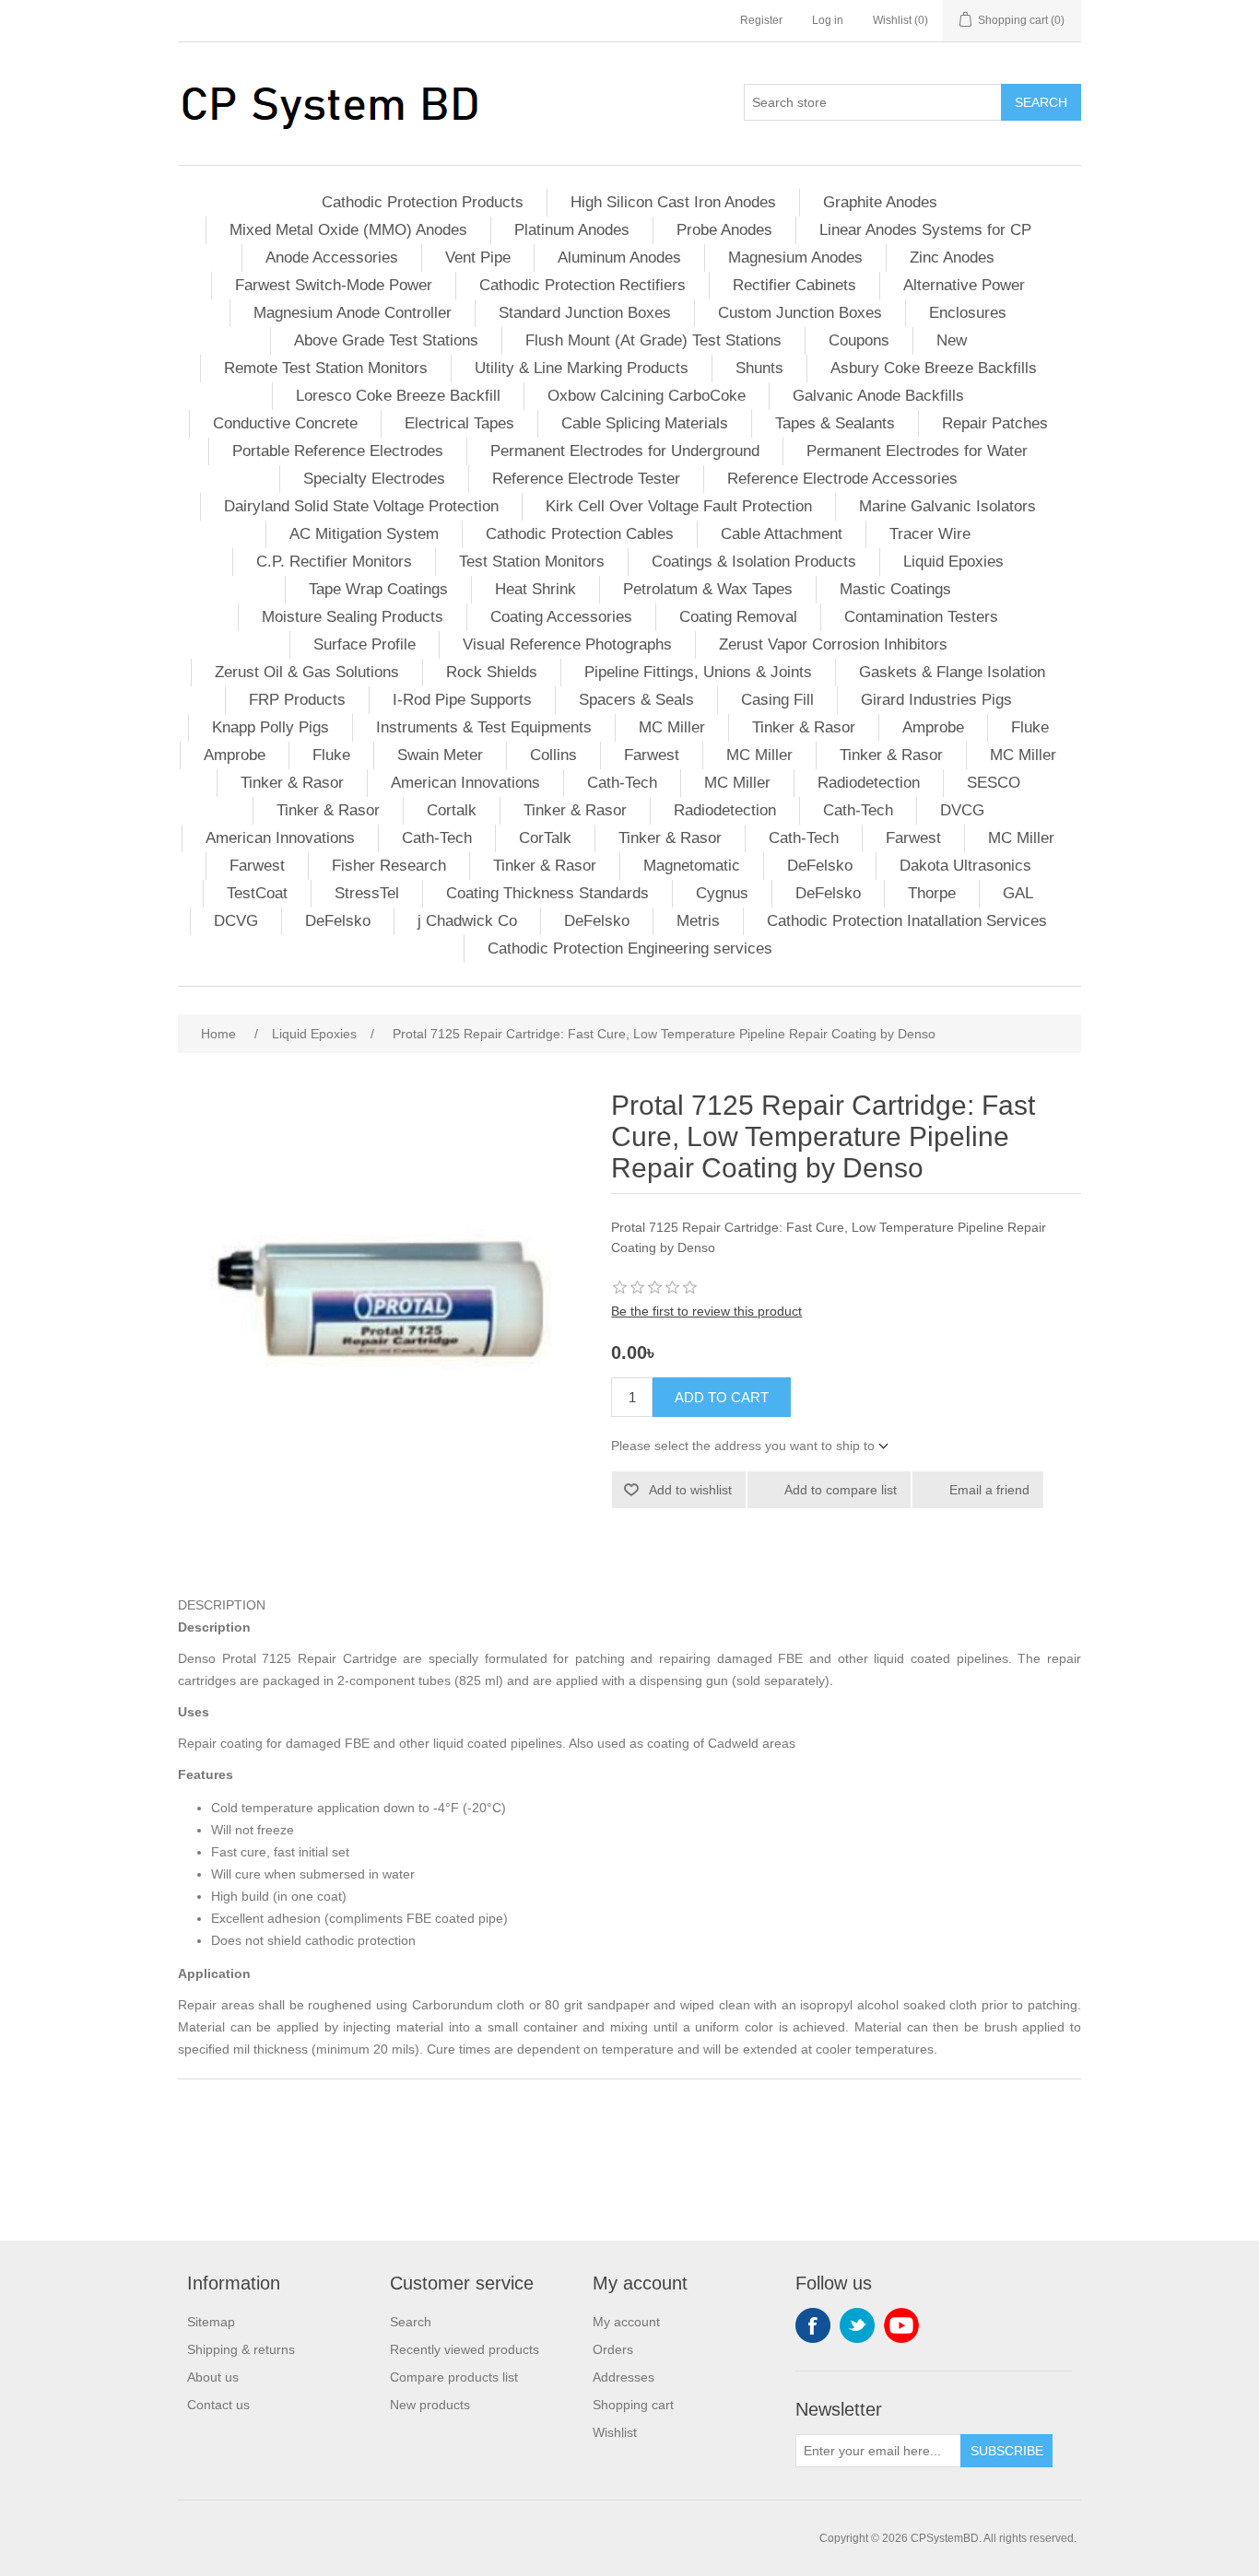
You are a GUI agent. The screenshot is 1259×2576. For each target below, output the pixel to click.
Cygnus (722, 893)
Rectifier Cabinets (794, 285)
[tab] (629, 1605)
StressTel (367, 893)
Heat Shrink (535, 589)
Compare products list (454, 2377)
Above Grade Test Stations (386, 340)
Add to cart (722, 1397)
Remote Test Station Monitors (326, 368)
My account (626, 2322)
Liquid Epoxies (953, 562)
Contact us (218, 2405)
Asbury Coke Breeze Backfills (934, 368)
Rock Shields (492, 672)
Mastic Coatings (895, 589)
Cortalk (452, 810)
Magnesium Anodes (795, 258)
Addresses (624, 2377)
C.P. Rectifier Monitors (334, 562)
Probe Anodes (724, 230)
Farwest (652, 755)
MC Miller (672, 727)
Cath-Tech (622, 783)
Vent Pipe (478, 258)
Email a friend (989, 1490)
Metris (698, 921)
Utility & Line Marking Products (582, 368)
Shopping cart (633, 2405)
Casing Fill (777, 700)
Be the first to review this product (706, 1311)
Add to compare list (841, 1490)
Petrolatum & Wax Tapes (708, 589)
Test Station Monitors (532, 562)
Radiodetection (869, 783)
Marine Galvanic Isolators (947, 506)
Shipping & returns (241, 2349)
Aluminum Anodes (619, 258)
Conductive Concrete (285, 423)
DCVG (236, 921)
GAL (1018, 893)
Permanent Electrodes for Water (917, 451)
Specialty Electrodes (374, 479)
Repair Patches (995, 423)
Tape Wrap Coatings (378, 589)
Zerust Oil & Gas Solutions (307, 672)
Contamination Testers (921, 617)
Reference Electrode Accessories (842, 479)
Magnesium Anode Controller (353, 313)
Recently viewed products (465, 2349)
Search (1041, 102)
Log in (828, 20)
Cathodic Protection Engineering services (630, 948)
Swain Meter (440, 755)
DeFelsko (820, 866)
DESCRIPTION (222, 1605)
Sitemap (211, 2322)
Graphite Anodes (880, 202)
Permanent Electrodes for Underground (625, 451)
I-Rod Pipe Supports (462, 700)
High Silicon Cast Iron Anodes (673, 202)
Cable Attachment (782, 534)
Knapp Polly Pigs (271, 727)
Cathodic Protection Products (423, 202)
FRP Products (297, 700)
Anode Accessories (332, 258)
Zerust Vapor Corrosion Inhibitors (833, 644)
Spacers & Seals (636, 700)
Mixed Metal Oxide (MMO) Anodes (348, 230)
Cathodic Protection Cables (580, 534)
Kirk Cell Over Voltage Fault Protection (679, 506)
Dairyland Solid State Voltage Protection (361, 506)
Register (761, 20)
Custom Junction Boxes (800, 313)
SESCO (994, 783)
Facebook (813, 2325)
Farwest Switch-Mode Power (334, 285)
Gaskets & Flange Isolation (952, 672)
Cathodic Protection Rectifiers (582, 285)
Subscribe (1007, 2451)
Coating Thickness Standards (547, 893)
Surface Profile (365, 644)
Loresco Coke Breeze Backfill (398, 396)
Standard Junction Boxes (585, 313)
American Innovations (465, 783)
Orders (613, 2349)
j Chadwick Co (467, 921)
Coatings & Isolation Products (754, 562)
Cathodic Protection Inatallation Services (907, 921)
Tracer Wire (930, 534)
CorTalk (545, 838)
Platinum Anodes (572, 230)
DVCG (962, 810)
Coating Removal (738, 617)
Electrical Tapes (459, 423)
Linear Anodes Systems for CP (925, 230)
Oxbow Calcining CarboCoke (647, 396)
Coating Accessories (561, 617)
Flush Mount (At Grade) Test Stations (653, 340)
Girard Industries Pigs (936, 700)
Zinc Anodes (952, 258)
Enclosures (968, 313)
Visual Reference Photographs (567, 644)
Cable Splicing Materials (645, 423)
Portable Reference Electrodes (338, 451)
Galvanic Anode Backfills (878, 396)
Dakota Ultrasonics (965, 866)
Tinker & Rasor (804, 727)
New (952, 340)
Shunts (759, 368)
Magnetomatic (692, 866)
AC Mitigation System (364, 534)
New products (430, 2405)
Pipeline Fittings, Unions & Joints (698, 672)
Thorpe (932, 893)
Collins (553, 755)
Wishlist (615, 2432)
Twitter (857, 2325)
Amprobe (933, 727)
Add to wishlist (690, 1490)
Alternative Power (964, 285)
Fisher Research (389, 866)
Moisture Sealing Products (353, 617)
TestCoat (257, 893)
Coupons (859, 340)
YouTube (901, 2325)
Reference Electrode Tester (586, 479)
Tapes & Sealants (835, 423)
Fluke (1030, 727)
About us (213, 2377)
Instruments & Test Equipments (484, 727)
